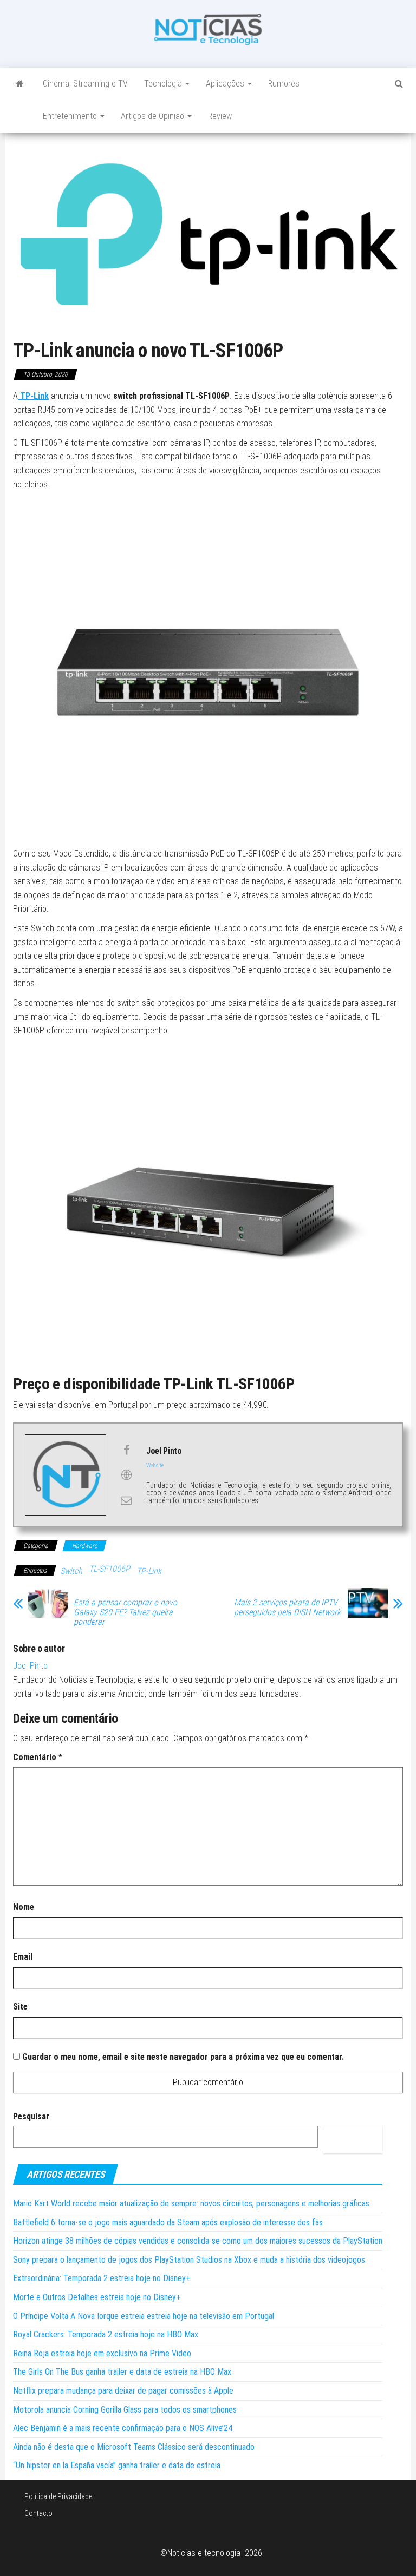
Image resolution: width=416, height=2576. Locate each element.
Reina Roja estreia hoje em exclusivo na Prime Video (102, 2353)
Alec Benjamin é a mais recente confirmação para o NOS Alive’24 (123, 2428)
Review (220, 116)
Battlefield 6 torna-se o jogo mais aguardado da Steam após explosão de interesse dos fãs (168, 2222)
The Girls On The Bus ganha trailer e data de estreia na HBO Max (122, 2372)
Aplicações (226, 84)
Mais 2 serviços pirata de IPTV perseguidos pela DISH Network (287, 1607)
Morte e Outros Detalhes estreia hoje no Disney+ (97, 2297)
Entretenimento (71, 116)
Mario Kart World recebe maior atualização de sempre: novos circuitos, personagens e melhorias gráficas (191, 2203)
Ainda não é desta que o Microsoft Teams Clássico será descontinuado (134, 2447)
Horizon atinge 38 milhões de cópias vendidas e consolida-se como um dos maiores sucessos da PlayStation (198, 2241)
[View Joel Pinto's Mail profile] (126, 1500)
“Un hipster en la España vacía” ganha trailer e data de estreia (117, 2465)
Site (20, 2007)
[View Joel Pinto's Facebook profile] (126, 1450)
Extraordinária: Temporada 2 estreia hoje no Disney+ (102, 2278)
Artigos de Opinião (154, 116)
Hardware (84, 1546)
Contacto (38, 2513)
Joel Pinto (30, 1666)
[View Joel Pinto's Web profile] (126, 1475)
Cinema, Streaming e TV (85, 84)
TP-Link (149, 1571)
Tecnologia (164, 84)
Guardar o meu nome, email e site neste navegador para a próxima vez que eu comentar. (183, 2057)
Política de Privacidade (58, 2496)
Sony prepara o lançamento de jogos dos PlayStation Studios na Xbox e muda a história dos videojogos (189, 2260)
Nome (24, 1907)
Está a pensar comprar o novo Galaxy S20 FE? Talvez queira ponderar (125, 1612)
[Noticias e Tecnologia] (20, 84)
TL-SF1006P (109, 1569)
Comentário (38, 1757)
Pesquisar (31, 2116)
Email (23, 1957)
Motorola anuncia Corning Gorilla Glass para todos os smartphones (125, 2410)
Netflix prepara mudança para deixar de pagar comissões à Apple (123, 2391)
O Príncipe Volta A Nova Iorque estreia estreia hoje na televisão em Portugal (144, 2316)
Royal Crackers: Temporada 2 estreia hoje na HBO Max (106, 2334)
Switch (71, 1571)
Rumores (284, 84)
